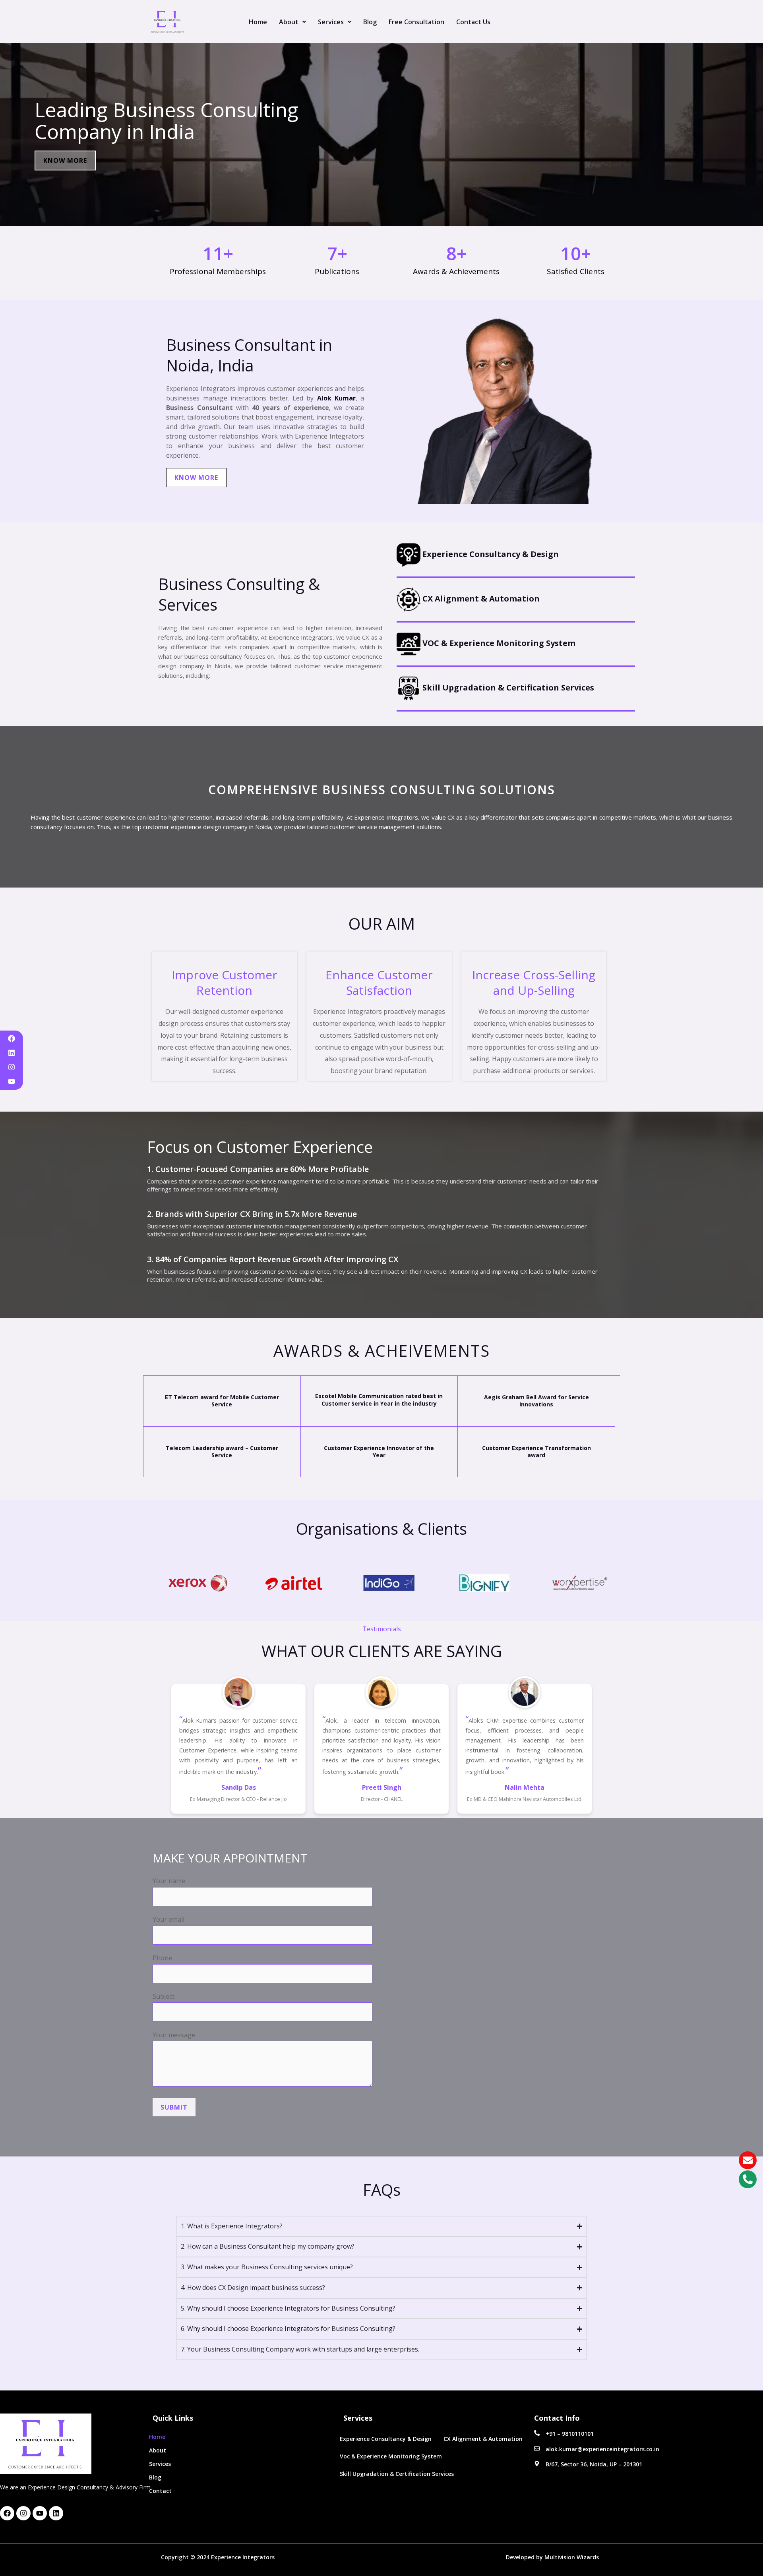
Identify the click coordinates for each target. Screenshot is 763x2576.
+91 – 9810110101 (570, 2434)
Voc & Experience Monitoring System (391, 2456)
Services (331, 22)
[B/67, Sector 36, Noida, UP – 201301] (537, 2464)
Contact (160, 2491)
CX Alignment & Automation (480, 599)
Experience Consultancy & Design (490, 554)
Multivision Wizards (573, 2557)
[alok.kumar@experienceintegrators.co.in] (537, 2448)
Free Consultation (416, 22)
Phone (162, 1958)
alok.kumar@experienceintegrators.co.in (602, 2449)
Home (258, 22)
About (289, 22)
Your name (169, 1881)
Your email (168, 1919)
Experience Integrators (243, 2557)
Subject (164, 1996)
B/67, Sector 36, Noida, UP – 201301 (594, 2464)
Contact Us (473, 22)
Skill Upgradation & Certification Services (507, 688)
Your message (174, 2035)
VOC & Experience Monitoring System (498, 643)
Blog (370, 22)
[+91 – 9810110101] (537, 2433)
